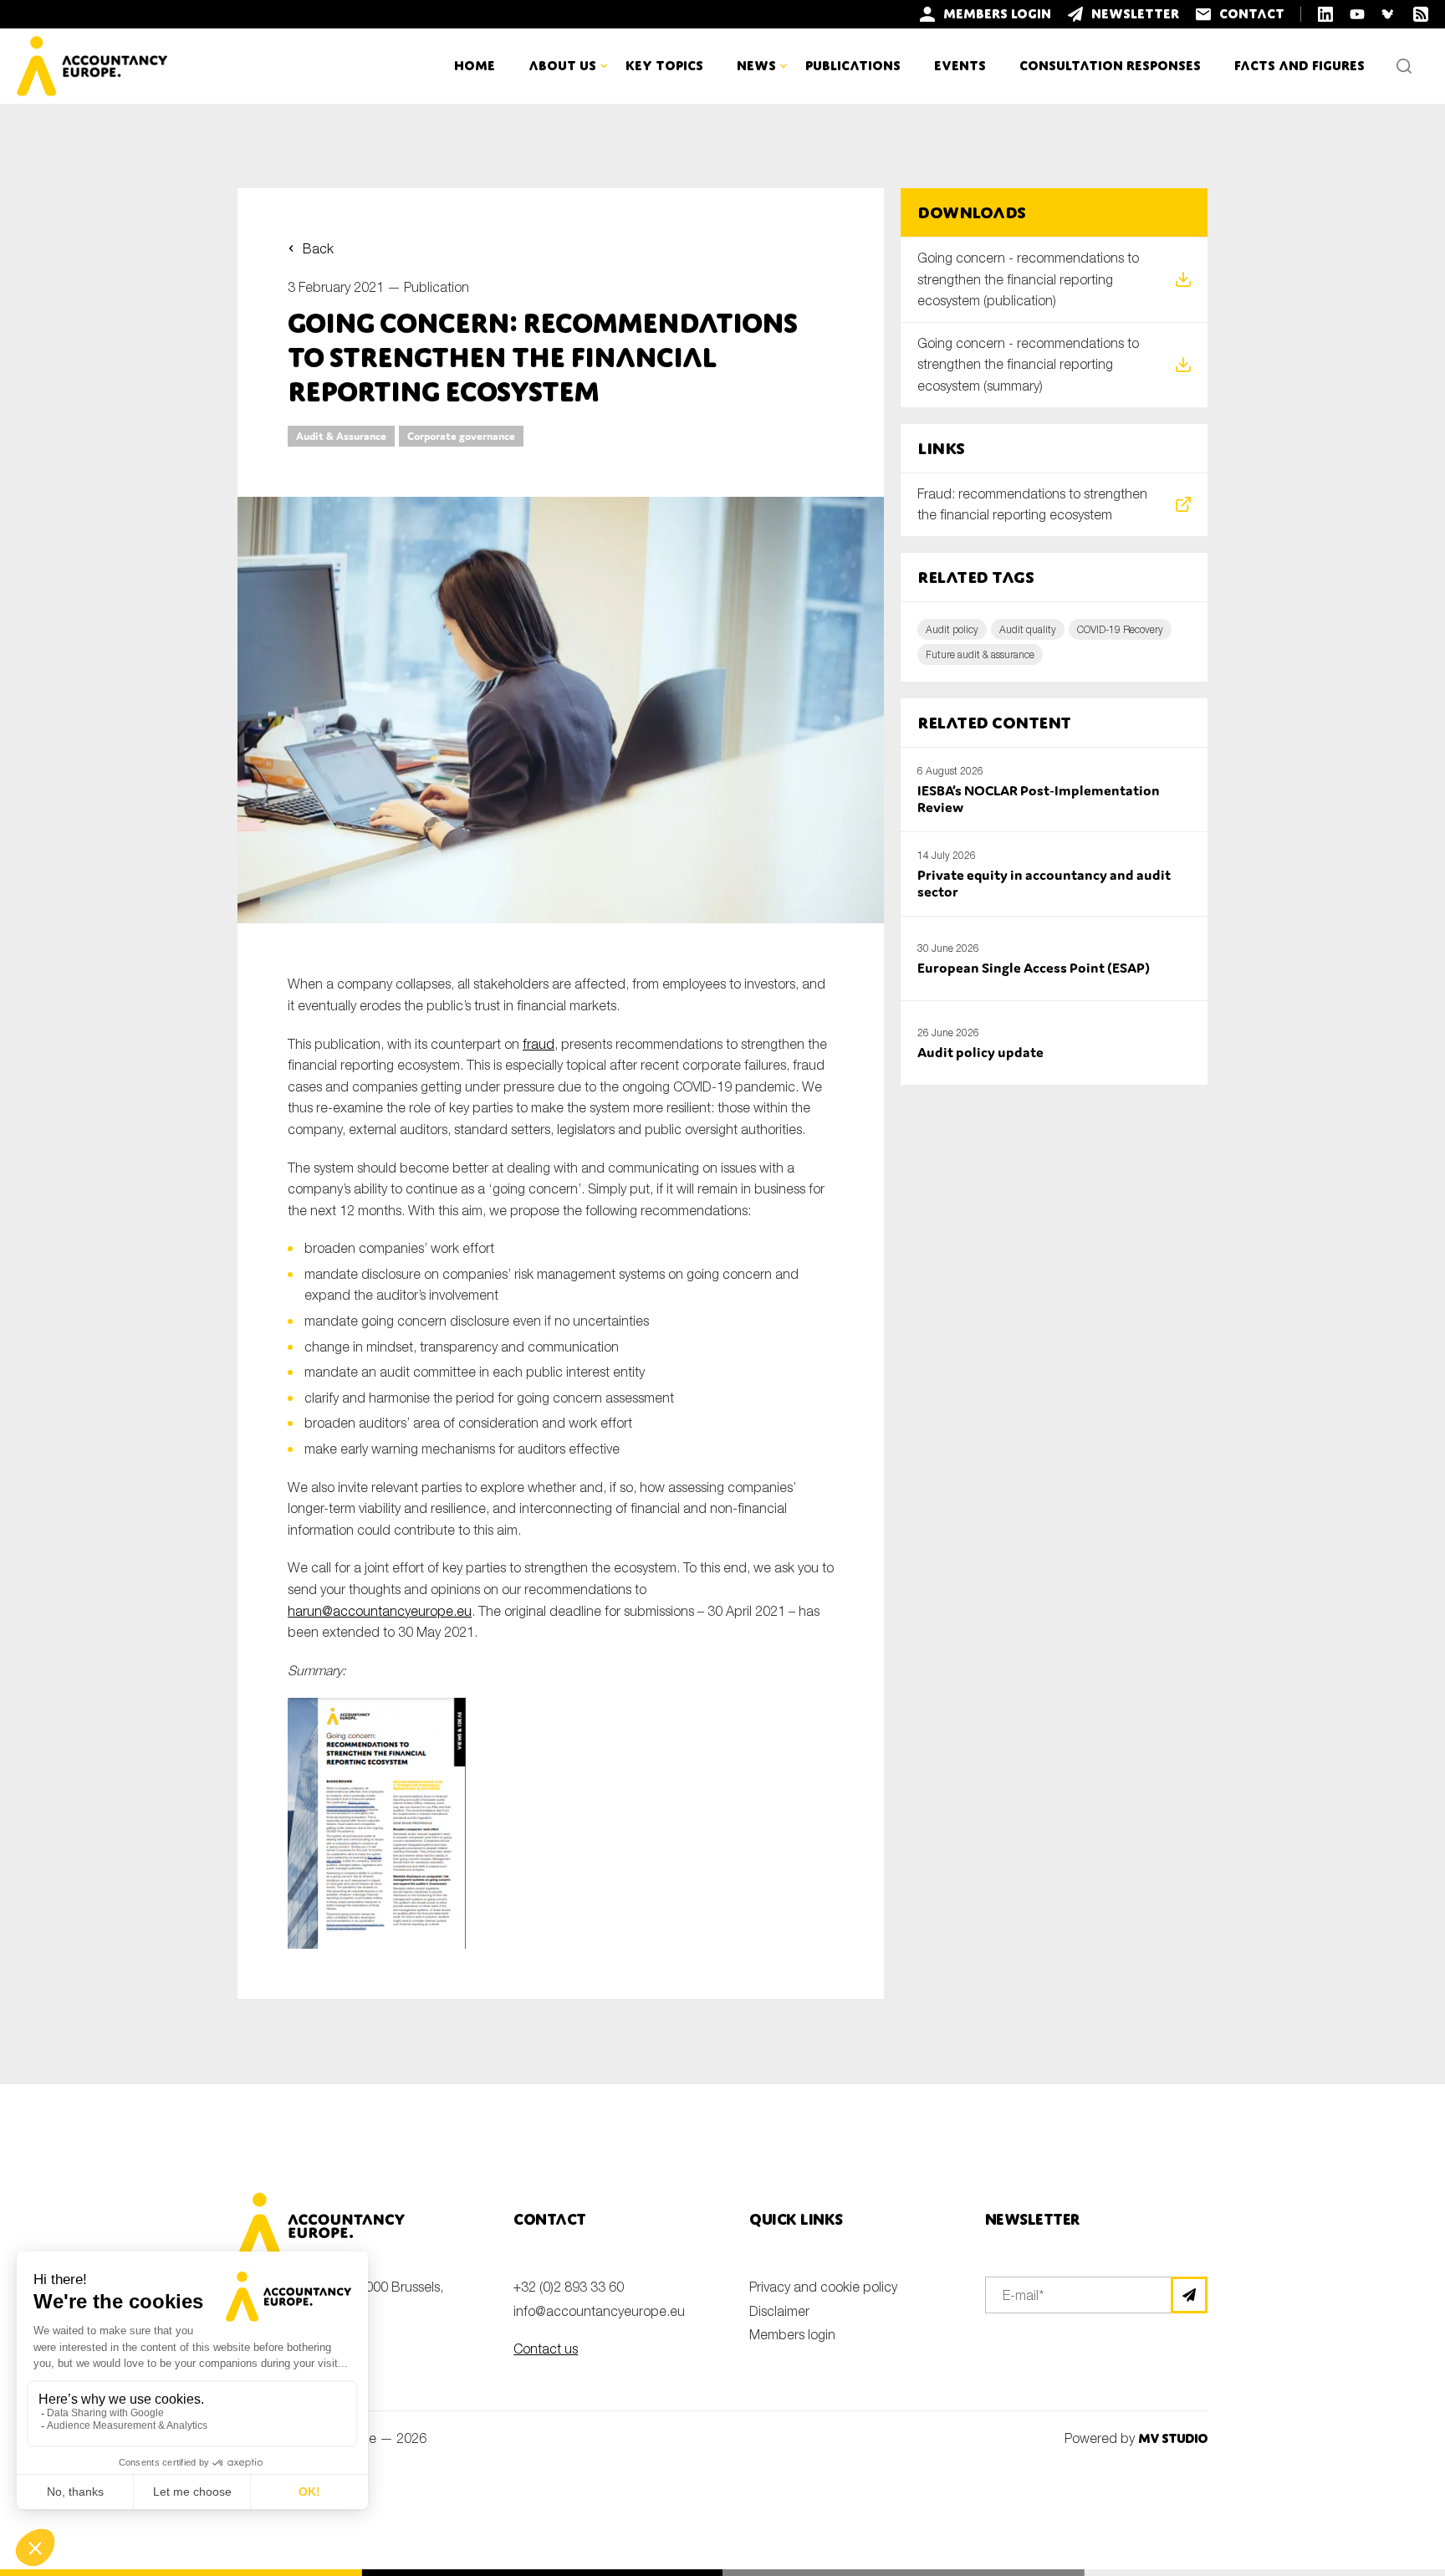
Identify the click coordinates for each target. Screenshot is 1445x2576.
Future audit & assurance (980, 654)
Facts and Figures (1299, 66)
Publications (853, 66)
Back (318, 248)
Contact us (546, 2349)
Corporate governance (461, 436)
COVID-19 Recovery (1120, 629)
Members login (792, 2334)
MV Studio (1173, 2438)
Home (475, 66)
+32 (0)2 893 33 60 (569, 2287)
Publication (437, 287)
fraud (539, 1044)
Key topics (664, 66)
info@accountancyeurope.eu (599, 2311)
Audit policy (952, 629)
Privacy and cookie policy (823, 2287)
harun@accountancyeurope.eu (380, 1611)
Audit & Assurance (341, 436)
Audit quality (1028, 629)
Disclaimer (779, 2311)
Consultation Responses (1110, 66)
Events (960, 66)
